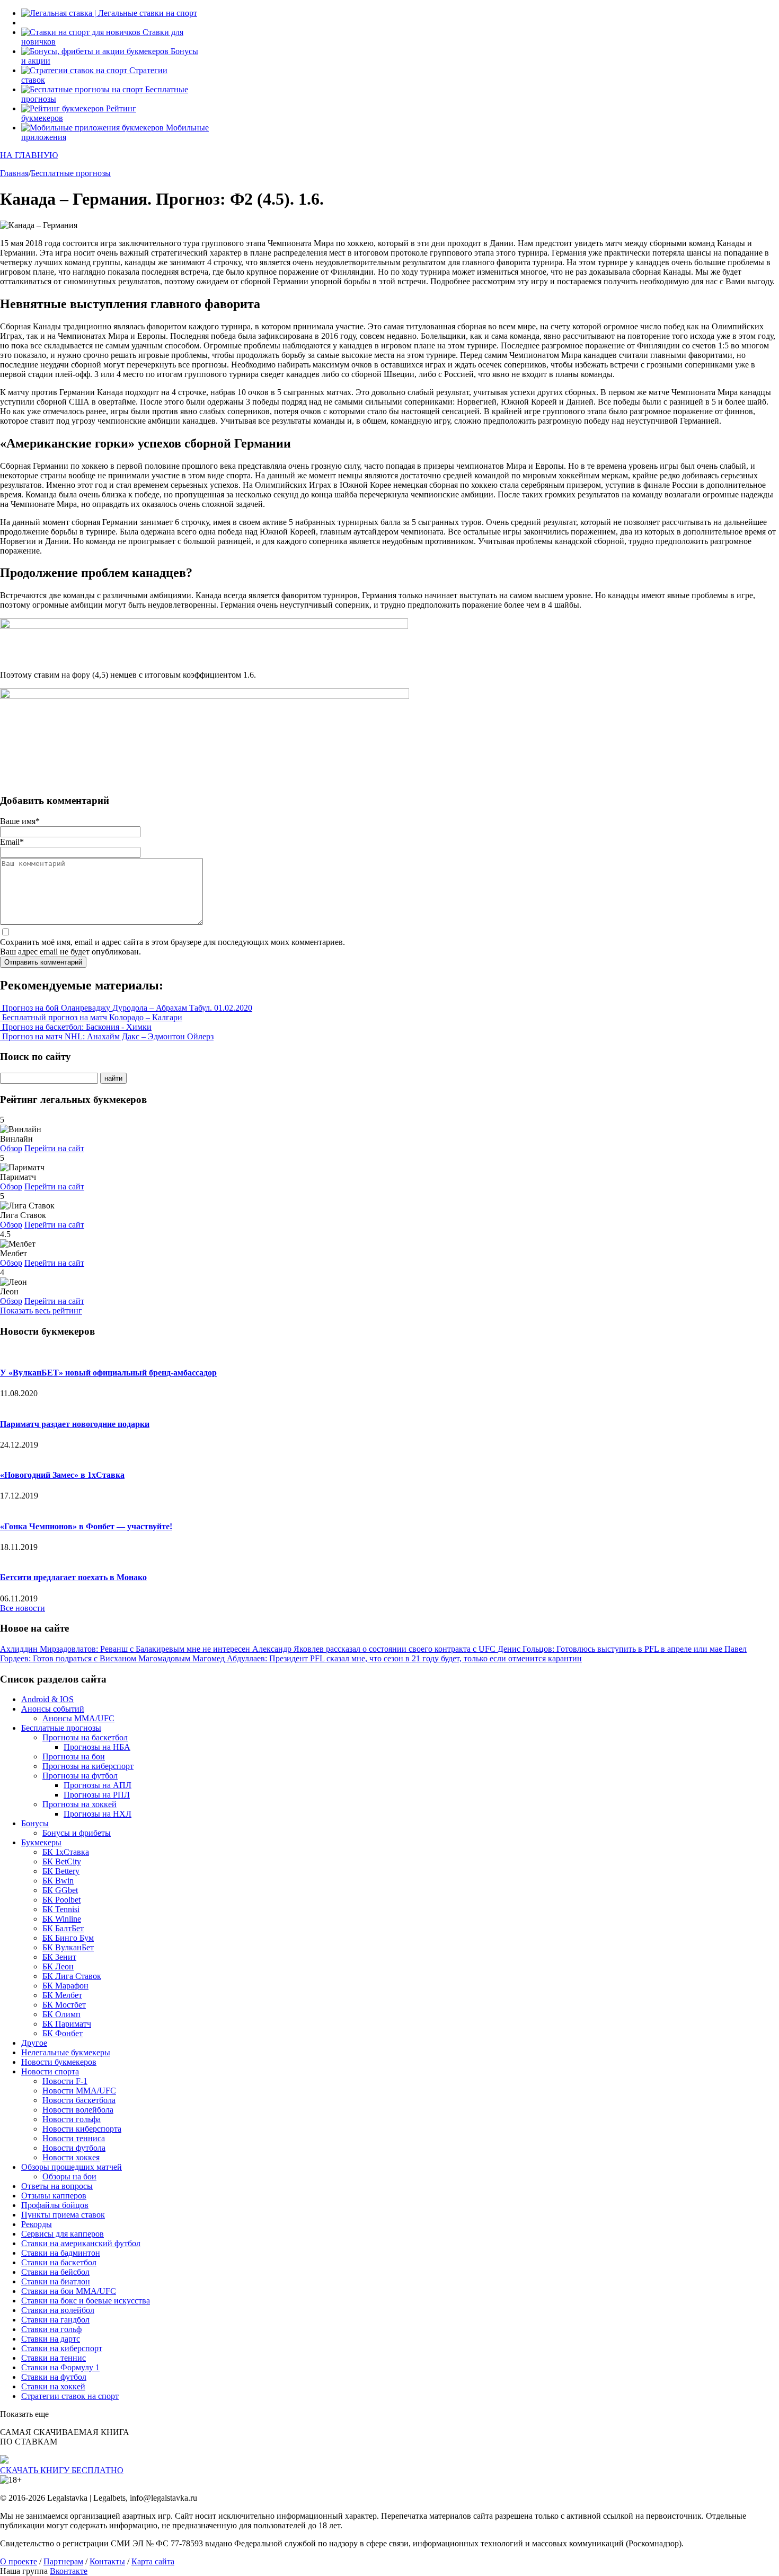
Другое (34, 2043)
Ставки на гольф (51, 2329)
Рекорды (37, 2224)
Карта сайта (153, 2561)
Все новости (23, 1608)
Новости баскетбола (79, 2100)
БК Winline (62, 1919)
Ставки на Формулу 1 (60, 2367)
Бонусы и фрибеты (77, 1833)
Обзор (11, 1148)
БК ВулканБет (68, 1947)
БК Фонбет (63, 2033)
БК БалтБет (63, 1928)
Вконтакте (69, 2571)
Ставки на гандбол (55, 2320)
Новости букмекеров (59, 2062)
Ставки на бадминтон (61, 2253)
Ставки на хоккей (53, 2386)
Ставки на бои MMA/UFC (69, 2291)
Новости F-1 (65, 2081)
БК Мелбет (62, 1995)
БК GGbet (60, 1890)
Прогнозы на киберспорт (88, 1766)
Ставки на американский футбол (81, 2243)
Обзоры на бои (69, 2176)
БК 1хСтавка (66, 1852)
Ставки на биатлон (56, 2281)
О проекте (19, 2561)
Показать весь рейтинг (41, 1311)
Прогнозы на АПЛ (98, 1785)
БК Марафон (65, 1986)
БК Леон (58, 1966)
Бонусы (35, 1823)
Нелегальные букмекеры (66, 2052)
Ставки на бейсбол (55, 2272)
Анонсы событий (53, 1709)
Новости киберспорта (82, 2129)
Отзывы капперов (54, 2196)
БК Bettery (61, 1871)
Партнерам (63, 2561)
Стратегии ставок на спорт (70, 2396)
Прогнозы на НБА (97, 1747)
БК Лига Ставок (72, 1976)
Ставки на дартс (51, 2339)
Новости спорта (50, 2071)
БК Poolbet (61, 1900)
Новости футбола (74, 2148)
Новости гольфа (72, 2119)
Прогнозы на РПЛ (97, 1795)
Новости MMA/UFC (79, 2091)
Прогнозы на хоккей (79, 1804)
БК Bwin (58, 1881)
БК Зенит (59, 1957)
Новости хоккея (71, 2157)
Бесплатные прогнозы (61, 1728)
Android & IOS (47, 1699)
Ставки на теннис (54, 2358)
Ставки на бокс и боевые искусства (86, 2301)
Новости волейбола (78, 2110)
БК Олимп (61, 2014)
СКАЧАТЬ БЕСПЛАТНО (62, 2470)
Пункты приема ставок (63, 2215)
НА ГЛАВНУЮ (29, 155)
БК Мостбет (64, 2005)
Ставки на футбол (54, 2377)
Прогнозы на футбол (80, 1776)
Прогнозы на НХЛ (98, 1814)
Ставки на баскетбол (59, 2262)
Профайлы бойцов (55, 2205)
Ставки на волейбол (58, 2310)
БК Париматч (67, 2024)
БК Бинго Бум (68, 1938)
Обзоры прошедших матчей (72, 2167)
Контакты (107, 2561)
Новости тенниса (74, 2138)
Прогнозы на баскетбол (85, 1737)
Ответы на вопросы (57, 2186)
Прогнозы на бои (74, 1756)
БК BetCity (62, 1861)
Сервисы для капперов (63, 2234)
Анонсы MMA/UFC (78, 1718)
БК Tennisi (61, 1909)
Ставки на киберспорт (62, 2348)
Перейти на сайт (54, 1148)
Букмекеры (41, 1842)
